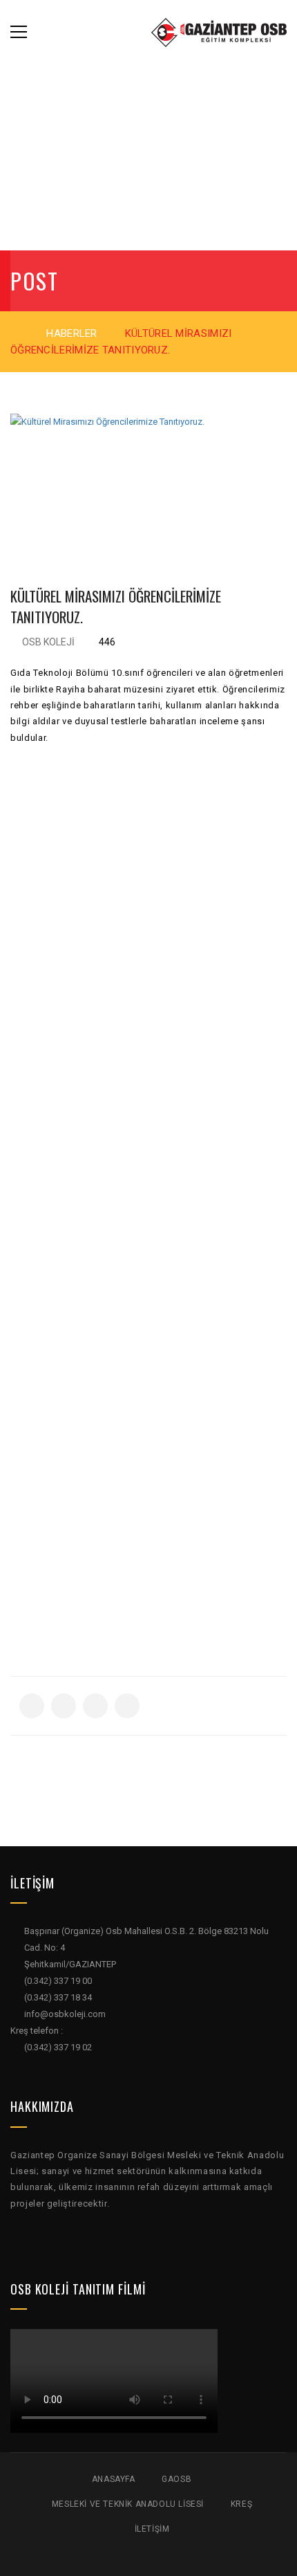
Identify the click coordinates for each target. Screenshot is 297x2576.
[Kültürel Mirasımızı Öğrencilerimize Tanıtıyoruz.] (148, 481)
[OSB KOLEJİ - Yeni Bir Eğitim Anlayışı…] (219, 31)
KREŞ (241, 2504)
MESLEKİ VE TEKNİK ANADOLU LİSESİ (128, 2504)
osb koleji (48, 642)
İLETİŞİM (152, 2529)
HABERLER (71, 333)
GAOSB (176, 2479)
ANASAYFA (114, 2479)
